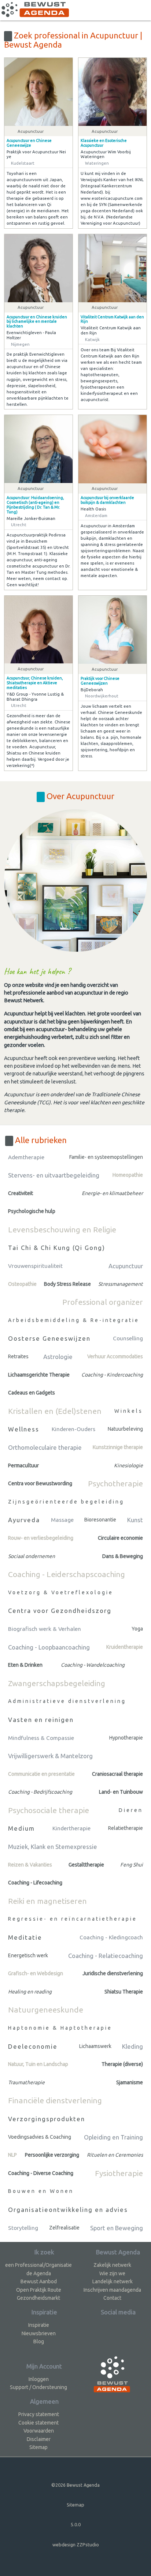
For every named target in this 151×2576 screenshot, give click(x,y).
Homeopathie (128, 1175)
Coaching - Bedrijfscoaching (40, 1792)
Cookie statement (38, 2423)
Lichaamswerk (95, 2046)
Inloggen (39, 2379)
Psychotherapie (115, 1483)
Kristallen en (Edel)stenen (55, 1411)
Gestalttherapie (86, 1865)
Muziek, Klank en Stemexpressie (53, 1847)
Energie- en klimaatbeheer (112, 1193)
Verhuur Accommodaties (115, 1356)
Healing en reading (30, 1992)
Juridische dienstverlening (113, 1973)
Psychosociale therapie (49, 1810)
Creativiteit (21, 1193)
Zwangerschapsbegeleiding (57, 1683)
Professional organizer (103, 1302)
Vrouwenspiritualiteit (35, 1266)
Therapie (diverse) (122, 2064)
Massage (62, 1520)
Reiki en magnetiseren (47, 1901)
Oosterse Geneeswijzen (49, 1338)
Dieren (131, 1810)
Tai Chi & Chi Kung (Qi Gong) (57, 1248)
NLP (12, 2155)
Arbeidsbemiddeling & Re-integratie (74, 1320)
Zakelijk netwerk (112, 2265)
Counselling (128, 1338)
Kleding (132, 2046)
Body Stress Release (67, 1284)
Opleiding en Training (113, 2137)
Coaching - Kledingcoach (111, 1937)
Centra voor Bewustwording (40, 1483)
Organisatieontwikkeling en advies (68, 2210)
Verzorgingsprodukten (47, 2119)
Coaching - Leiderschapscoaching (67, 1574)
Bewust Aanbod (39, 2281)
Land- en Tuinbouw (121, 1792)
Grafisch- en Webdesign (36, 1973)
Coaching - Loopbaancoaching (49, 1647)
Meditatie (25, 1937)
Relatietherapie (126, 1828)
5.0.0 (76, 2524)
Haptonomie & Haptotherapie (60, 2028)
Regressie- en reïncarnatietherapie (73, 1919)
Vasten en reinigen (41, 1720)
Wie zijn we (112, 2273)
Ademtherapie (26, 1157)
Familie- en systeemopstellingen (106, 1157)
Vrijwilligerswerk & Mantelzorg (50, 1756)
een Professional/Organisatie (38, 2265)
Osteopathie (22, 1284)
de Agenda (39, 2273)
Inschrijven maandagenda (112, 2290)
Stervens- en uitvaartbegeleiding (54, 1175)
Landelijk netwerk (113, 2281)
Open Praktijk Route (39, 2290)
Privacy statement (39, 2414)
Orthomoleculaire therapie (45, 1447)
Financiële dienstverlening (55, 2100)
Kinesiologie (128, 1465)
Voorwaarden (39, 2431)
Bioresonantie (100, 1520)
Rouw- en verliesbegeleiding (41, 1538)
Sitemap (38, 2447)
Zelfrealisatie (64, 2228)
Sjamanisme (130, 2082)
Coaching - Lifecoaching (35, 1883)
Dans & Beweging (123, 1556)
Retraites (18, 1356)
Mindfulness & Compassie (41, 1738)
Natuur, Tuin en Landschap (38, 2064)
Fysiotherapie (119, 2173)
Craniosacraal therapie (117, 1774)
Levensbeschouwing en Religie (62, 1229)
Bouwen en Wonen (41, 2191)
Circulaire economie (120, 1538)
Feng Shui (132, 1865)
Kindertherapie (71, 1828)
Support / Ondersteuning (38, 2387)
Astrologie (58, 1357)
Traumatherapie (26, 2082)
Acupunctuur (126, 1266)
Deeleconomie (33, 2046)
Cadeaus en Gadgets (32, 1393)
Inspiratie (39, 2325)
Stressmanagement (121, 1284)
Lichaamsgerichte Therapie (39, 1375)
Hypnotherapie (126, 1738)
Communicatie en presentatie (41, 1774)
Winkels (129, 1411)
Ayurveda (24, 1520)
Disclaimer (39, 2439)
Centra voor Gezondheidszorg (60, 1611)
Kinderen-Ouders (73, 1429)
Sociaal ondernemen (32, 1556)
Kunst (135, 1520)
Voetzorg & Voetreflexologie (61, 1592)
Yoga (137, 1629)
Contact (112, 2298)
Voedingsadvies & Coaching (40, 2137)
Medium (21, 1828)
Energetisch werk (28, 1955)
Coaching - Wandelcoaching (93, 1665)
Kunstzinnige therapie (118, 1447)
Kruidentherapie (125, 1647)
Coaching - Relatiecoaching (106, 1956)
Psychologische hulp (32, 1211)
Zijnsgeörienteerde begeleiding (66, 1502)
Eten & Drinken (25, 1665)
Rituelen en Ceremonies (115, 2155)
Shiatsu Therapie (124, 1992)
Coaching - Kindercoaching (112, 1375)
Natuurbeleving (125, 1429)
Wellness (24, 1429)
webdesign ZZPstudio (76, 2545)
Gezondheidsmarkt (38, 2298)
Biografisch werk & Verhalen (45, 1629)
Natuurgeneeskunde (46, 2010)
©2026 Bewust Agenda (75, 2485)
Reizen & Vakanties (30, 1865)
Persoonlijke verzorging (52, 2155)
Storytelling (23, 2228)
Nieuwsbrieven (39, 2333)
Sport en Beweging (117, 2228)
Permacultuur (23, 1465)
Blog (39, 2341)
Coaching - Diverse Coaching (41, 2173)
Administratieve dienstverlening (67, 1701)
